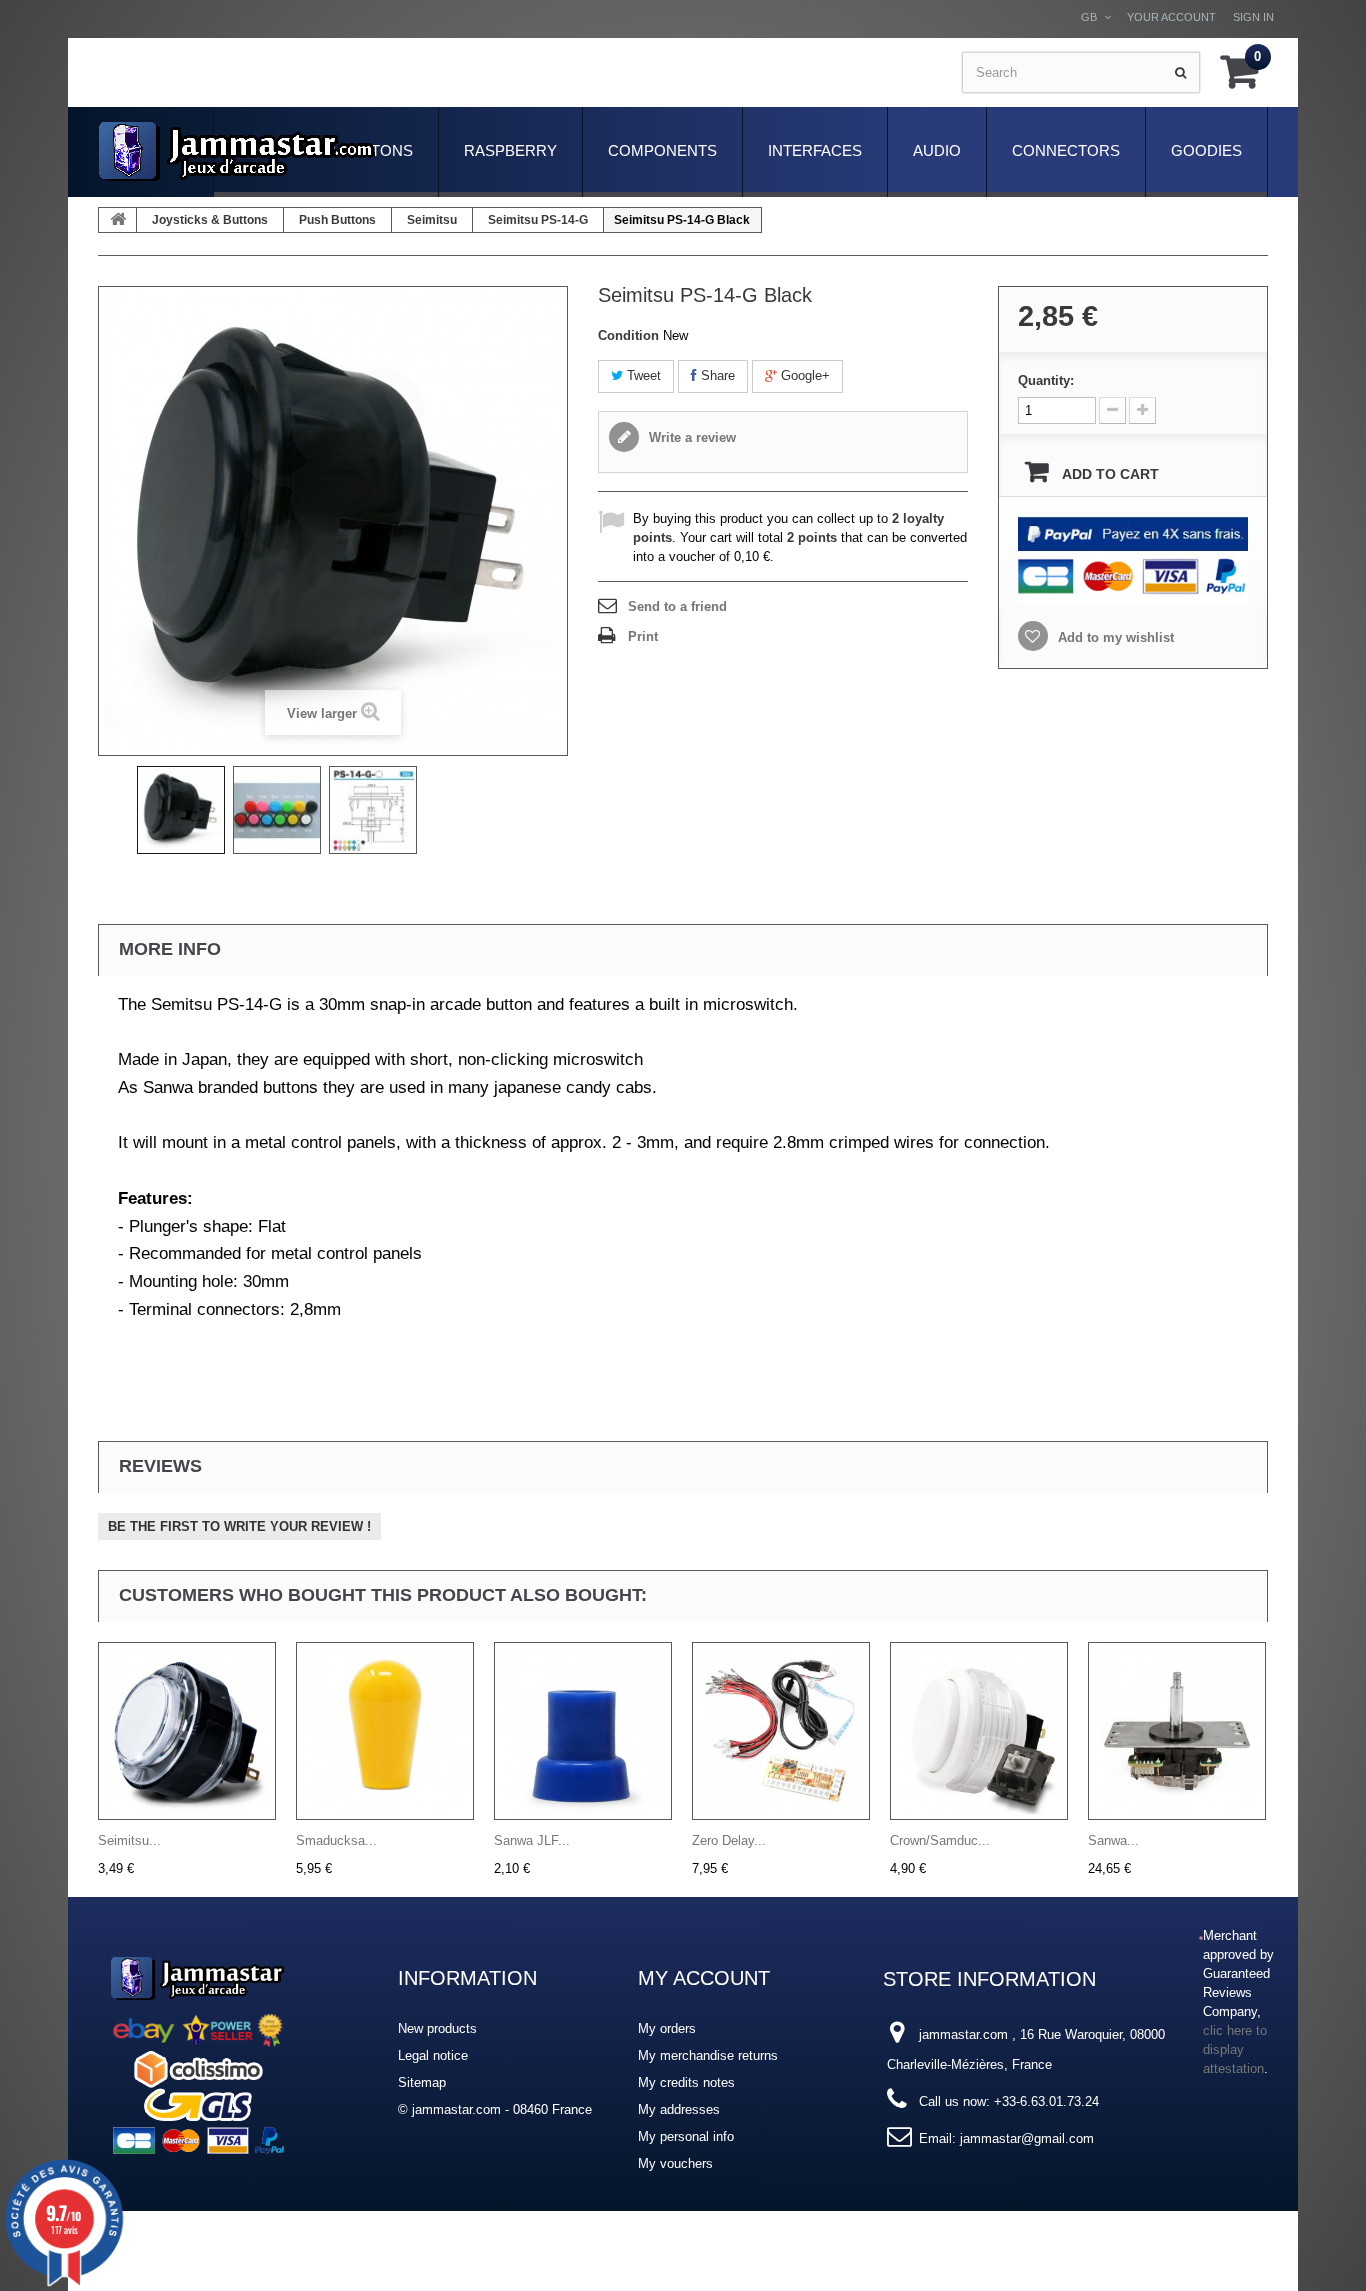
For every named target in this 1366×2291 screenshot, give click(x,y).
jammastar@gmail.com (1027, 2138)
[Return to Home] (118, 220)
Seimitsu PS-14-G (538, 220)
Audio (937, 150)
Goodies (1206, 150)
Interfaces (815, 150)
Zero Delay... (729, 1840)
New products (437, 2028)
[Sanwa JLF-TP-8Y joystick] (1177, 1731)
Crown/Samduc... (940, 1840)
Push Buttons (337, 220)
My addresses (679, 2109)
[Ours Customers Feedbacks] (198, 2052)
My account (704, 1978)
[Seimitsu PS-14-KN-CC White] (187, 1731)
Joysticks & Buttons (210, 220)
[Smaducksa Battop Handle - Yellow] (385, 1731)
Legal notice (433, 2055)
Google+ (803, 375)
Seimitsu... (129, 1840)
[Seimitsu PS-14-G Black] (181, 810)
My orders (667, 2028)
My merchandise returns (708, 2055)
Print (643, 636)
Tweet (642, 375)
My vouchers (675, 2163)
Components (662, 150)
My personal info (686, 2136)
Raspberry (510, 150)
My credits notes (686, 2082)
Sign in (1253, 17)
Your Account (1171, 17)
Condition (628, 335)
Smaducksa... (336, 1840)
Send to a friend (677, 606)
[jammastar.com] (237, 151)
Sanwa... (1113, 1840)
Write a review (690, 437)
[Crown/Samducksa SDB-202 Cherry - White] (979, 1731)
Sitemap (422, 2082)
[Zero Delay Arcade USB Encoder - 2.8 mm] (781, 1731)
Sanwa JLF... (532, 1840)
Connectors (1066, 150)
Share (716, 375)
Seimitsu (432, 220)
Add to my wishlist (1114, 637)
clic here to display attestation (1235, 2050)
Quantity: (1046, 380)
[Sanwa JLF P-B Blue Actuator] (583, 1731)
